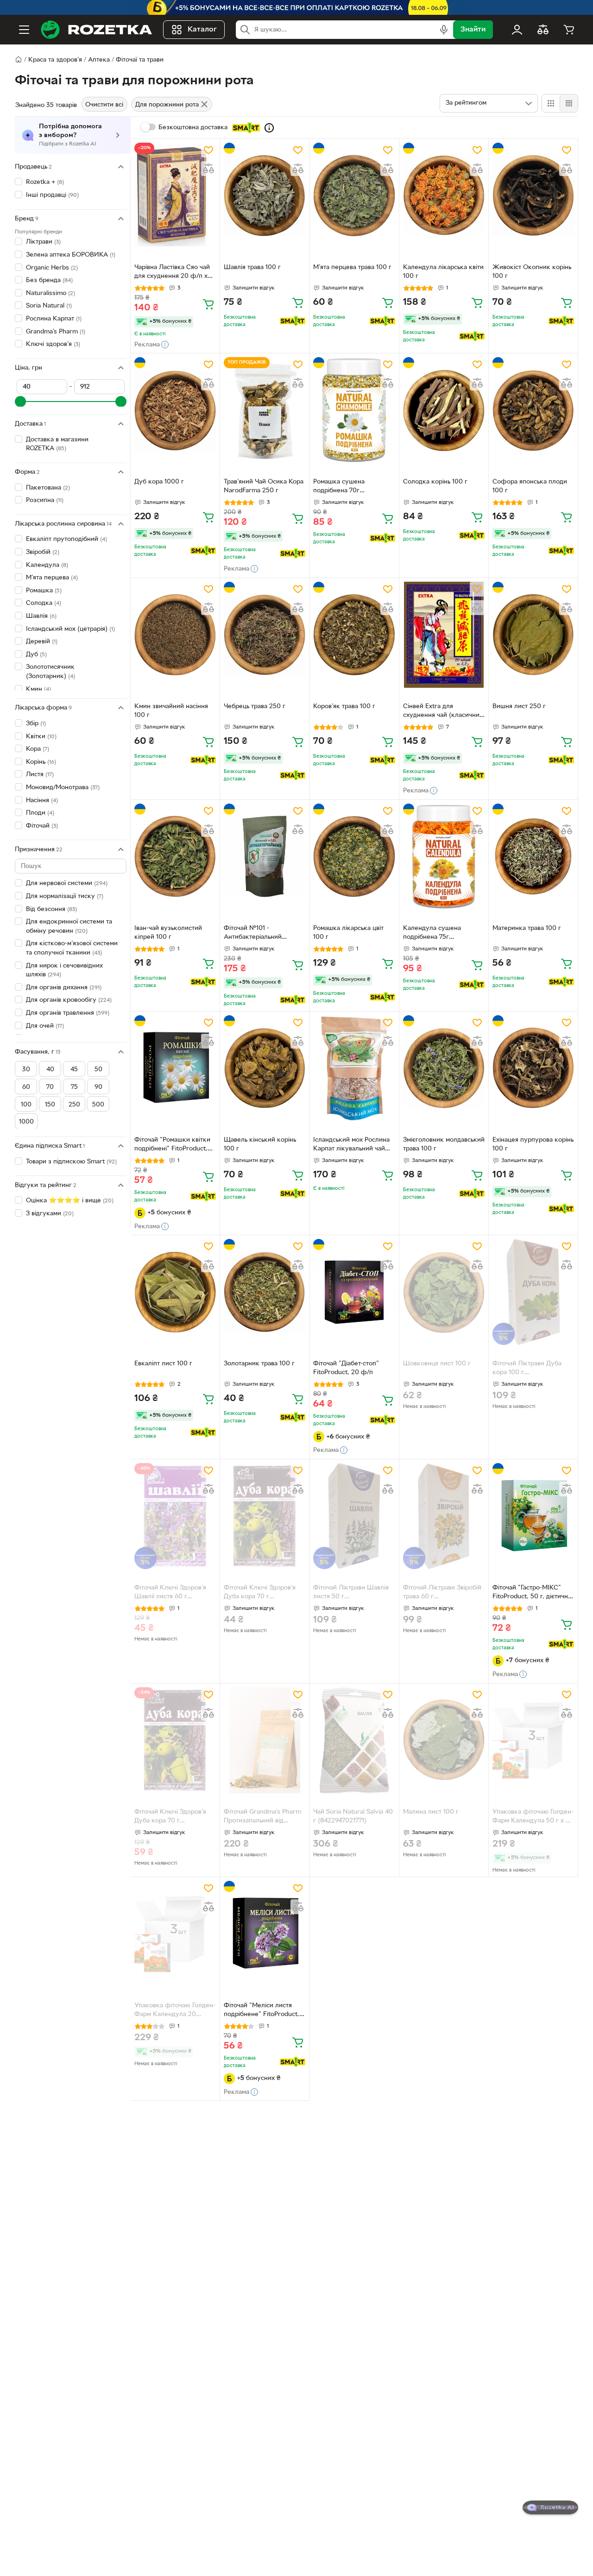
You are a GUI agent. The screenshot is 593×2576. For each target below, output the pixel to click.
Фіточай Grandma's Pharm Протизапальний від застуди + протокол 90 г (262, 1817)
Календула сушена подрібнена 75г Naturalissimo (432, 934)
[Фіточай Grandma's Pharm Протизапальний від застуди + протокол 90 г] (265, 1740)
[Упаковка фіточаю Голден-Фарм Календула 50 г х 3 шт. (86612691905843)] (533, 1740)
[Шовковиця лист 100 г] (444, 1292)
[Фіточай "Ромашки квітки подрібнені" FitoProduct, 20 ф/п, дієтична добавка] (175, 1068)
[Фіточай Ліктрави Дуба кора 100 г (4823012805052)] (533, 1292)
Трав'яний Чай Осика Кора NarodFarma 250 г (264, 486)
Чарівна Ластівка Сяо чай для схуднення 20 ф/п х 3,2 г (172, 273)
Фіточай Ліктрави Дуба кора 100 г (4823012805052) (527, 1369)
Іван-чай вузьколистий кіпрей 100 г (168, 933)
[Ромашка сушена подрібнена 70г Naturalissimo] (354, 410)
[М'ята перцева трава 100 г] (354, 196)
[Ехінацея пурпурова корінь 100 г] (533, 1068)
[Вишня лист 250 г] (533, 635)
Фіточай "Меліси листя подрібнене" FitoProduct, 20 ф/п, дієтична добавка (262, 2011)
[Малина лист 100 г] (444, 1740)
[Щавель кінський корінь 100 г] (265, 1068)
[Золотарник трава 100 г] (265, 1292)
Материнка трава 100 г (527, 928)
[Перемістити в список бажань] (208, 150)
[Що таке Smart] (269, 128)
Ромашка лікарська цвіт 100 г (348, 933)
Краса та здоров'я (55, 60)
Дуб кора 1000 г (159, 482)
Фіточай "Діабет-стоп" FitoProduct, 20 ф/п (346, 1368)
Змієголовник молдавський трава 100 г (444, 1144)
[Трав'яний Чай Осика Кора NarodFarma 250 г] (265, 410)
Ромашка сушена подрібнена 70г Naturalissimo (339, 487)
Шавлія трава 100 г (252, 267)
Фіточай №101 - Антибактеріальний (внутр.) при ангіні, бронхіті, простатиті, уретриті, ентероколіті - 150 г (259, 934)
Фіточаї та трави (140, 60)
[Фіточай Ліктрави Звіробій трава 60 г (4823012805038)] (444, 1516)
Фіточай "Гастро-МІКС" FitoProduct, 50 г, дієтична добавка (532, 1593)
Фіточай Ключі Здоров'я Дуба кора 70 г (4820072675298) (260, 1593)
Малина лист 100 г (431, 1812)
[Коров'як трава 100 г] (354, 635)
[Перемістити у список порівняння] (208, 169)
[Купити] (208, 304)
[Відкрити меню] (24, 30)
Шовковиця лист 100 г (437, 1364)
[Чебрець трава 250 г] (265, 635)
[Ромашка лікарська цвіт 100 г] (354, 857)
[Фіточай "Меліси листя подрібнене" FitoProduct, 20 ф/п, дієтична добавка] (265, 1934)
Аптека (99, 60)
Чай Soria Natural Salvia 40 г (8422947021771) (353, 1816)
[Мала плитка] (569, 103)
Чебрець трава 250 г (255, 707)
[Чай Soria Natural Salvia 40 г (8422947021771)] (354, 1740)
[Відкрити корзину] (569, 30)
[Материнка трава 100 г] (533, 857)
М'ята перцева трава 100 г (352, 267)
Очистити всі (104, 105)
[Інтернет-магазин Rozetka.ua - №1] (96, 30)
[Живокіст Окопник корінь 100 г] (533, 196)
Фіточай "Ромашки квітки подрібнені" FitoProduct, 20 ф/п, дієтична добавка (173, 1145)
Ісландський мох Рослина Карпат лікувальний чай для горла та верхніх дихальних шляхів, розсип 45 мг (352, 1145)
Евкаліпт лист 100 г (163, 1364)
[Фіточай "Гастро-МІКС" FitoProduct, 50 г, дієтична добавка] (533, 1516)
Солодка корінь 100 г (435, 482)
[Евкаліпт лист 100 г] (175, 1292)
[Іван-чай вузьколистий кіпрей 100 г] (175, 857)
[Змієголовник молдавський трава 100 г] (444, 1068)
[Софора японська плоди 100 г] (533, 410)
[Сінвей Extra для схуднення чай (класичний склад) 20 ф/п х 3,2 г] (444, 635)
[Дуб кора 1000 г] (175, 410)
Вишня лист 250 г (519, 707)
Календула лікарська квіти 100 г (443, 272)
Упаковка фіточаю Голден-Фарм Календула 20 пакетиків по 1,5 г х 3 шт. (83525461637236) (175, 2011)
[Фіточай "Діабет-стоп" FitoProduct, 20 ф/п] (354, 1292)
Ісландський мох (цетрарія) (70, 629)
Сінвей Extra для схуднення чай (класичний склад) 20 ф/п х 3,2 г (443, 712)
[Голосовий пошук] (444, 30)
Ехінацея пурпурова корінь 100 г (533, 1144)
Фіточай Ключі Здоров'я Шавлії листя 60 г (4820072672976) (170, 1593)
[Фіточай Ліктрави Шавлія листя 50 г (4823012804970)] (354, 1516)
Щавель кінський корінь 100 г (260, 1144)
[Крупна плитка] (551, 103)
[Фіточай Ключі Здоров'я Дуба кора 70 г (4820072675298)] (265, 1516)
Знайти (473, 30)
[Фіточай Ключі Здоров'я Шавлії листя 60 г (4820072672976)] (175, 1516)
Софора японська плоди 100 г (530, 486)
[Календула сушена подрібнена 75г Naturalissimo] (444, 857)
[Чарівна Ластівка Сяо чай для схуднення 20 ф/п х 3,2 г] (175, 196)
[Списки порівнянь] (543, 30)
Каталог (202, 30)
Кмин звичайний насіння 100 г (171, 711)
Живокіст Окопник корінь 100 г (532, 272)
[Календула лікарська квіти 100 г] (444, 196)
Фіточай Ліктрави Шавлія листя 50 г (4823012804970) (351, 1593)
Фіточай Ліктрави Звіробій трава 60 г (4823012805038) (442, 1593)
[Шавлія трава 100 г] (265, 196)
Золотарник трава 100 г (259, 1364)
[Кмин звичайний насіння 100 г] (175, 635)
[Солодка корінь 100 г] (444, 410)
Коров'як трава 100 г (344, 707)
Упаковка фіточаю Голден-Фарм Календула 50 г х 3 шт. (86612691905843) (533, 1817)
